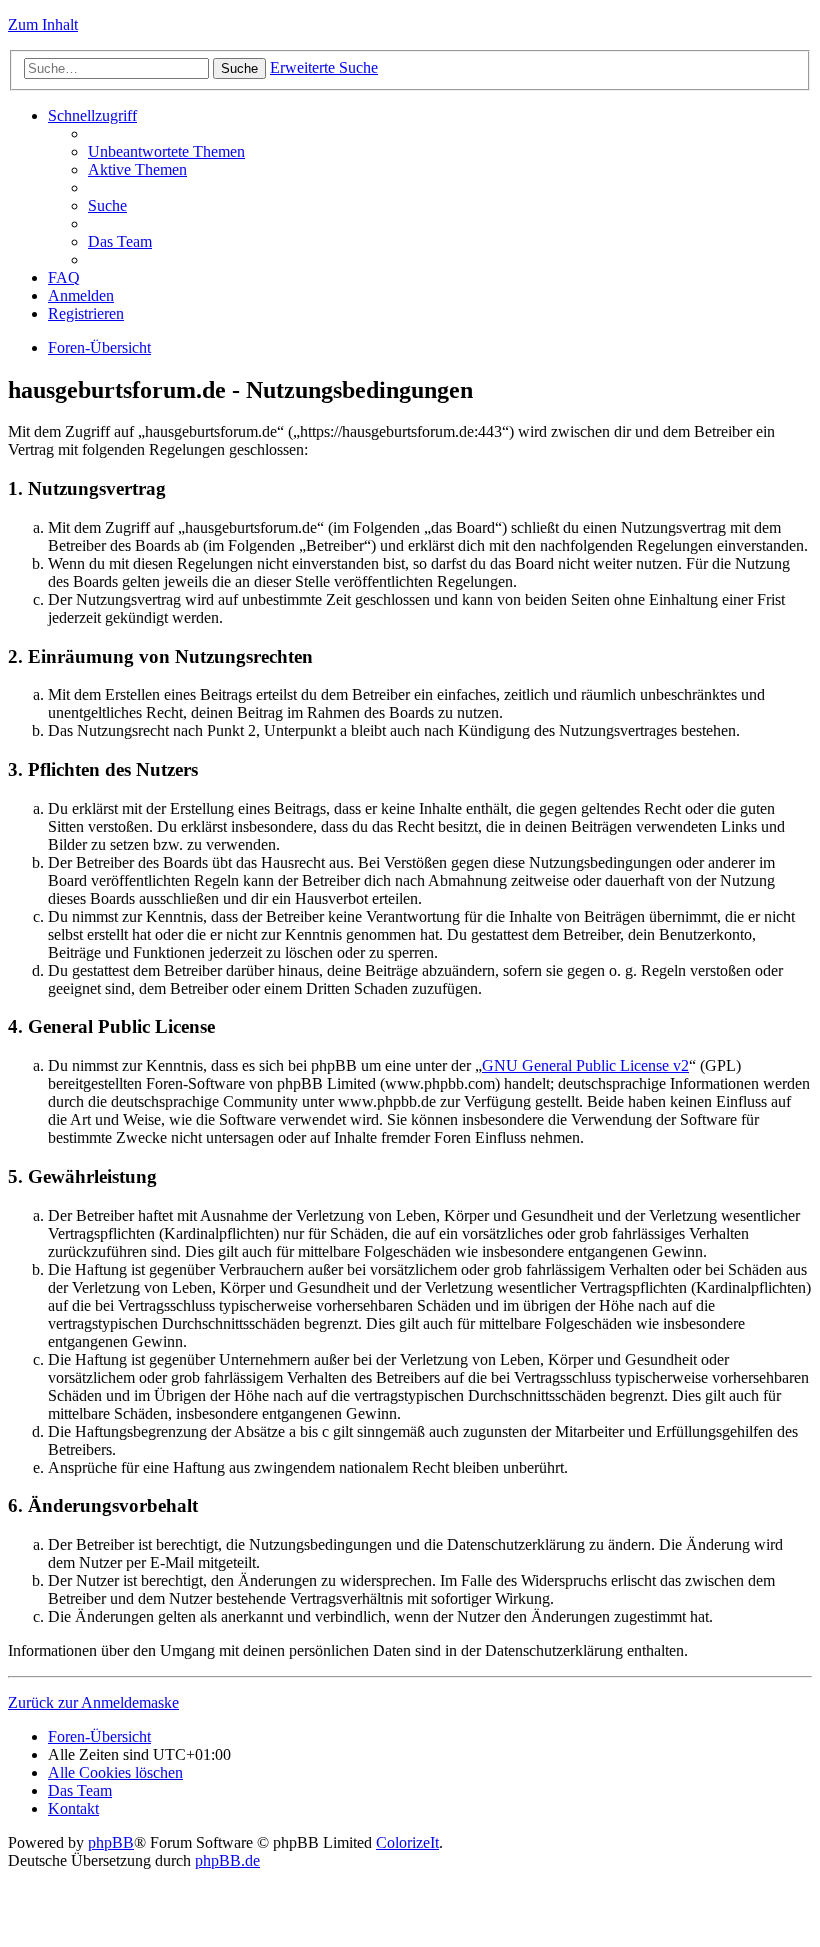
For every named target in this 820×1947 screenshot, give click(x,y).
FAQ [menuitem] (64, 277)
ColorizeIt (407, 1842)
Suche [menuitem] (107, 205)
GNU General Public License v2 (585, 1065)
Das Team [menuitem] (120, 241)
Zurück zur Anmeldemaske (93, 1702)
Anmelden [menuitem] (81, 295)
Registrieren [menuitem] (86, 313)
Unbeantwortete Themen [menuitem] (166, 151)
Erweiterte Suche (324, 67)
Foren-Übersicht (99, 347)
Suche (239, 68)
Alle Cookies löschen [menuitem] (115, 1772)
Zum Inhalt (43, 24)
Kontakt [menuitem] (73, 1808)
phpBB (111, 1842)
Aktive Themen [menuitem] (137, 169)
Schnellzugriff (92, 115)
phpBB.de (227, 1860)
